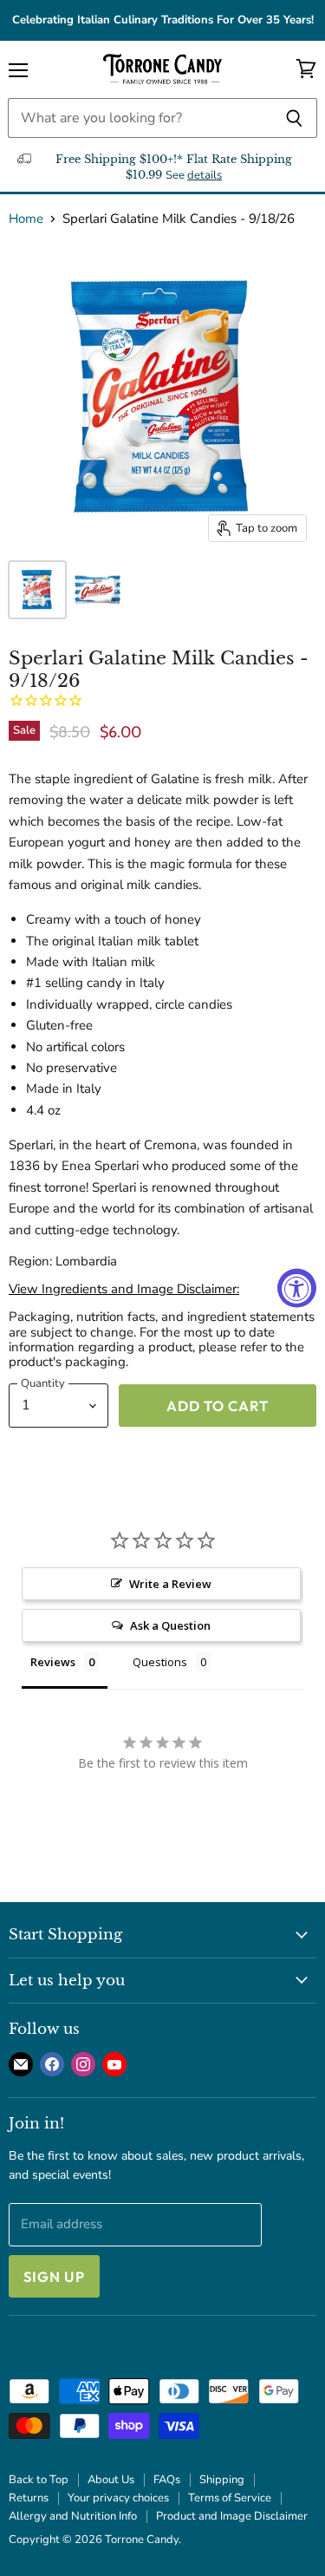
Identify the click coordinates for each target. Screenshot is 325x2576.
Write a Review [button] (170, 1584)
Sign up (54, 2276)
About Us (111, 2480)
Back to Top (39, 2480)
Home (26, 219)
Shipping (222, 2480)
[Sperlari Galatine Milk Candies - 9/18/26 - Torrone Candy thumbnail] (37, 590)
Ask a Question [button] (170, 1625)
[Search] (294, 118)
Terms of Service (230, 2498)
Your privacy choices (118, 2498)
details (205, 175)
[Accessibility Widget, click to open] (297, 1288)
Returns (29, 2498)
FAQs (167, 2480)
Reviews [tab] (53, 1662)
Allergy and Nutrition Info (73, 2516)
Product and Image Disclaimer (232, 2516)
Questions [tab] (160, 1662)
